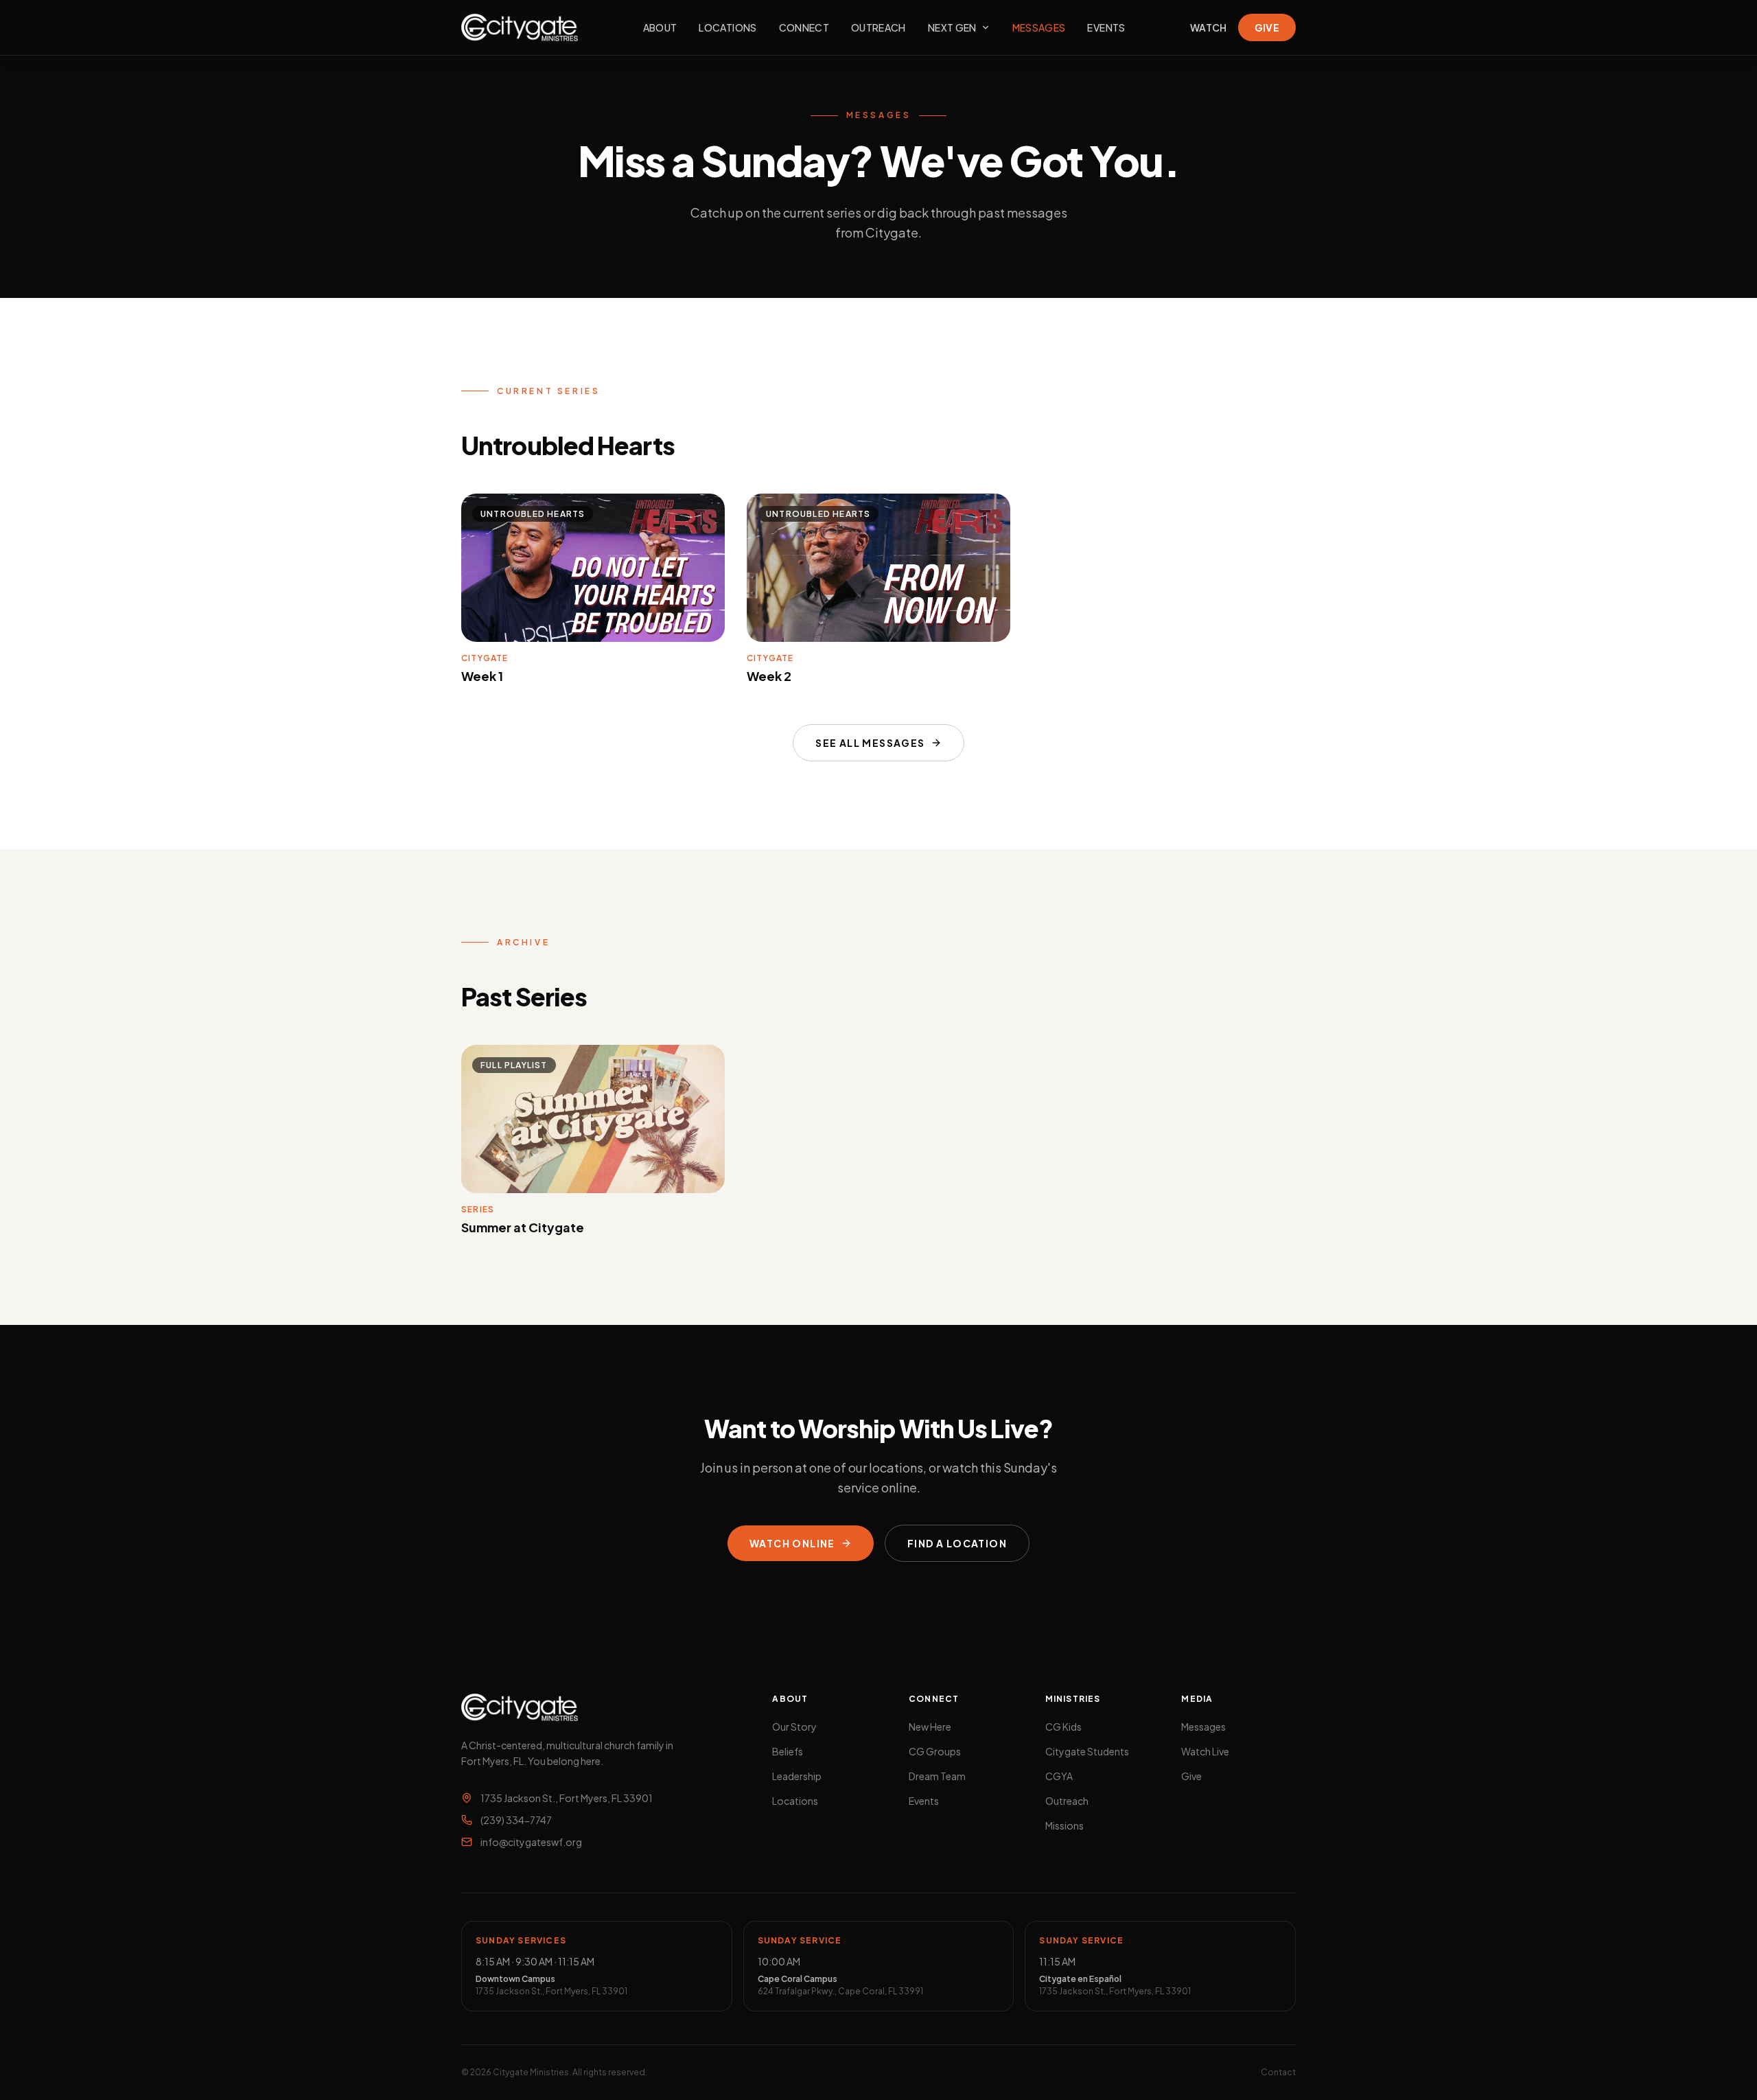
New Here (930, 1727)
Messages (1039, 27)
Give (1267, 27)
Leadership (797, 1776)
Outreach (878, 27)
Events (1106, 27)
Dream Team (937, 1776)
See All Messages (870, 743)
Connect (804, 27)
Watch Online (792, 1543)
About (660, 27)
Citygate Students (1087, 1751)
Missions (1064, 1825)
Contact (1278, 2072)
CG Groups (935, 1751)
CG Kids (1063, 1727)
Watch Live (1205, 1751)
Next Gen (952, 27)
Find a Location (957, 1543)
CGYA (1059, 1776)
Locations (728, 27)
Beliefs (788, 1751)
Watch (1209, 27)
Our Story (794, 1727)
